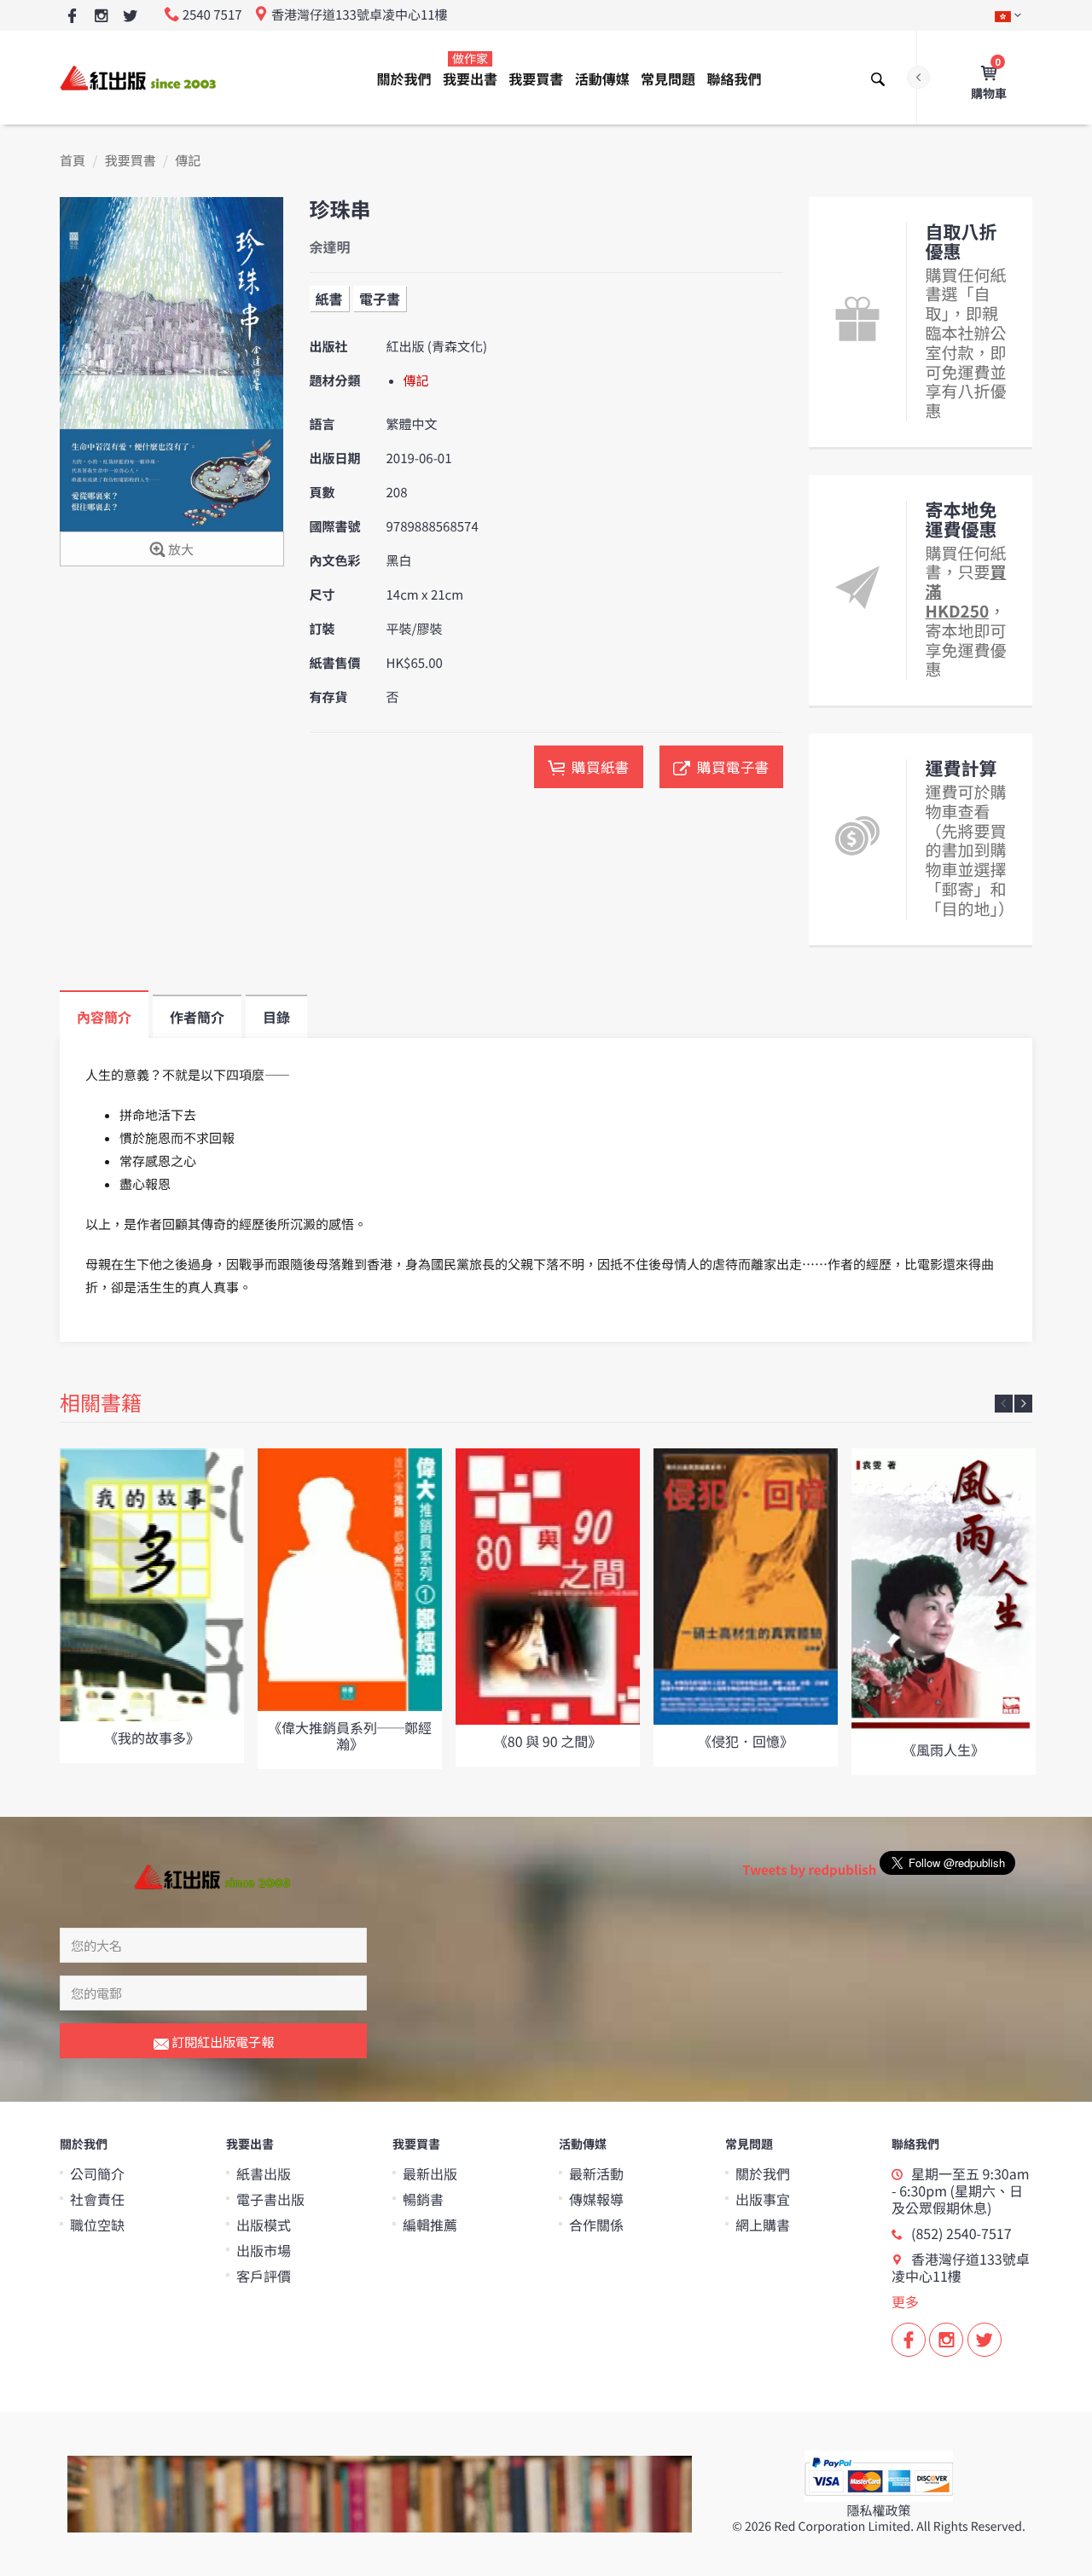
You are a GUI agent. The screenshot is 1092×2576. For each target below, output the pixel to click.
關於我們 (404, 78)
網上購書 (763, 2225)
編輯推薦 (430, 2225)
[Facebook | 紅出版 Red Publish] (72, 17)
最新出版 (430, 2173)
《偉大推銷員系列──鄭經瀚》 (350, 1735)
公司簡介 (97, 2173)
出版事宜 (763, 2199)
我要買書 (536, 78)
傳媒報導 (596, 2199)
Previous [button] (1004, 1404)
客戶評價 (264, 2276)
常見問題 (668, 78)
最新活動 (596, 2173)
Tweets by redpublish (809, 1870)
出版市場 (264, 2250)
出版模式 (264, 2225)
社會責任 (97, 2199)
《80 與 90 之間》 (548, 1741)
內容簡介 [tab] (104, 1017)
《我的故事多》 (152, 1738)
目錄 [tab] (276, 1017)
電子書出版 (270, 2199)
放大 (180, 550)
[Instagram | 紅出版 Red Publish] (101, 17)
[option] (152, 1606)
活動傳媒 (602, 78)
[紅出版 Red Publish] (139, 77)
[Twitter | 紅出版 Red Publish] (130, 17)
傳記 (188, 161)
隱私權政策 (878, 2511)
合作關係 (596, 2225)
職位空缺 (97, 2225)
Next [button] (1023, 1404)
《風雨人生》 (944, 1749)
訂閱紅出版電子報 (221, 2042)
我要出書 (470, 70)
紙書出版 (264, 2173)
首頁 (73, 161)
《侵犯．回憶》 (746, 1741)
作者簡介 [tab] (197, 1017)
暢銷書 (423, 2199)
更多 (905, 2301)
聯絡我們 (734, 78)
